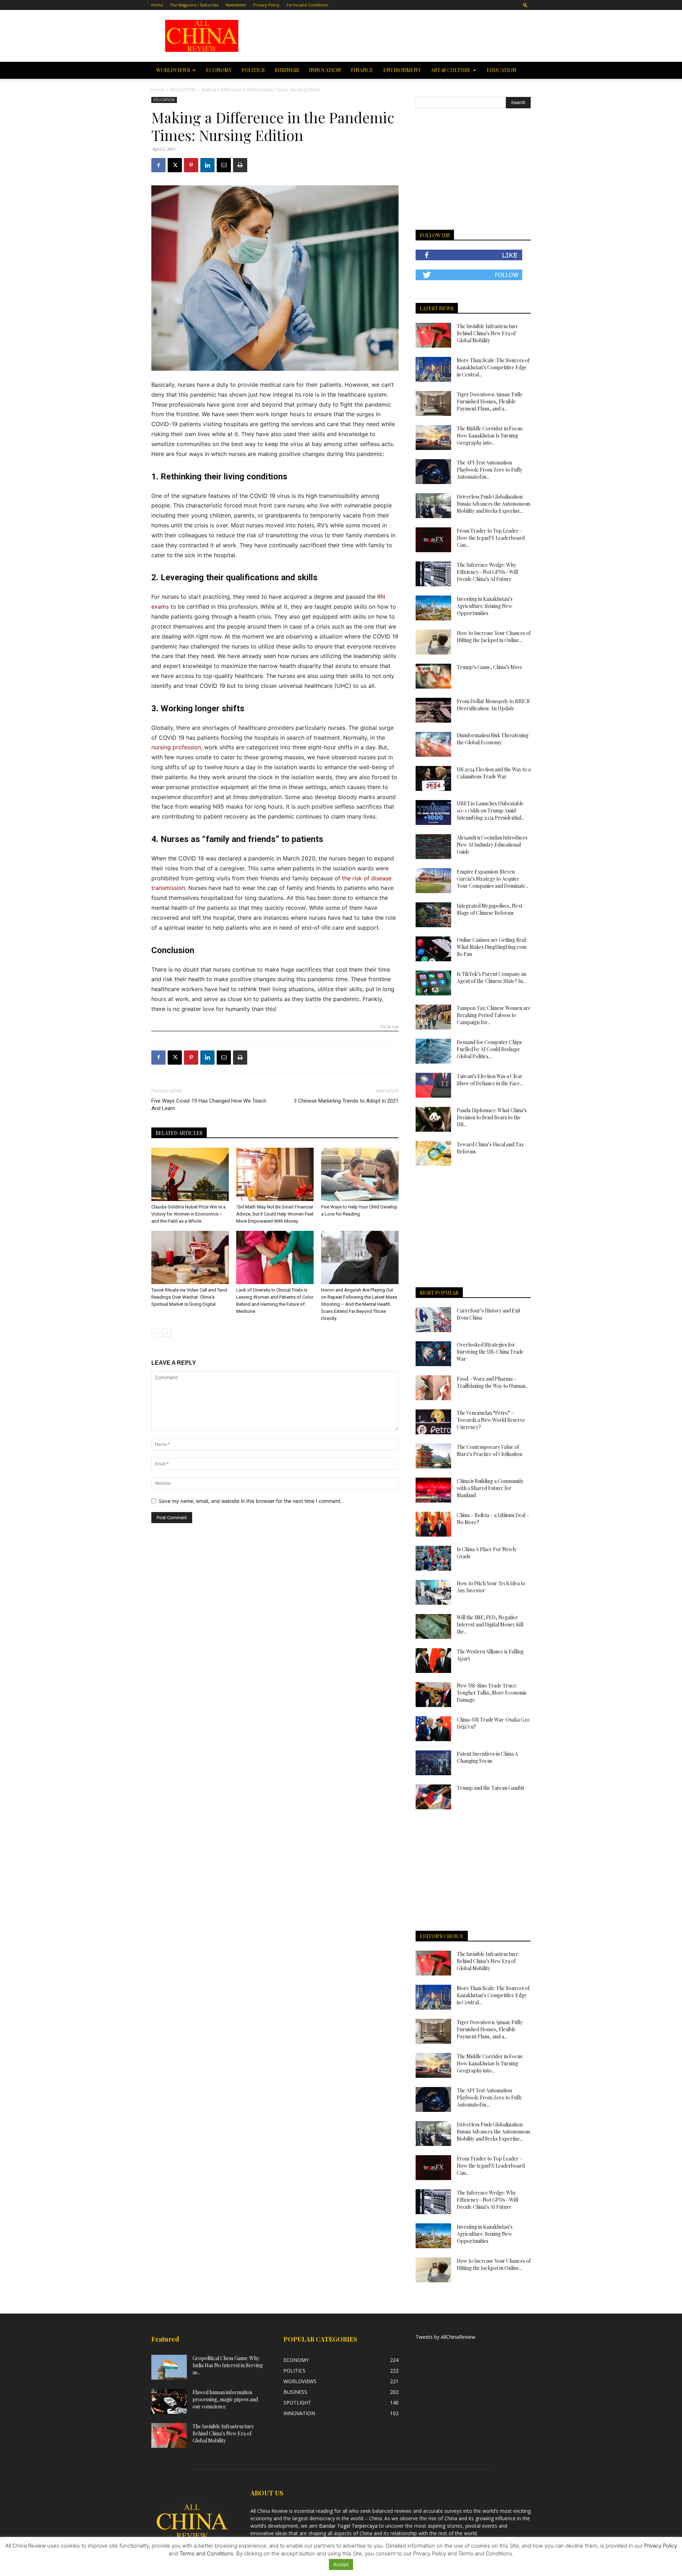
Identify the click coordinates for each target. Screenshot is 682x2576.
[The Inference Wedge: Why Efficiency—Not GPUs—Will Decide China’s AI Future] (433, 574)
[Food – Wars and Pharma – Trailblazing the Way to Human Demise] (433, 1388)
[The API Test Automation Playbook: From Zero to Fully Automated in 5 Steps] (433, 472)
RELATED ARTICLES (179, 1133)
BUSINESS (287, 70)
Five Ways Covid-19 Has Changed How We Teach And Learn (209, 1105)
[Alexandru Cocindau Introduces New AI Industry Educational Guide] (433, 847)
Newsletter (236, 5)
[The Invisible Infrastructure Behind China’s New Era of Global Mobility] (433, 335)
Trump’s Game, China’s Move (490, 667)
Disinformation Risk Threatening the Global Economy (493, 739)
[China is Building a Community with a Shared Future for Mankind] (433, 1490)
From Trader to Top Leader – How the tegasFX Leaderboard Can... (491, 538)
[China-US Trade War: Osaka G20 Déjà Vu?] (433, 1729)
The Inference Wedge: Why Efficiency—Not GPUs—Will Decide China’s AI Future (487, 572)
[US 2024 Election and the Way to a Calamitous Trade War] (433, 778)
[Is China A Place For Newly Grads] (433, 1558)
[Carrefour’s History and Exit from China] (433, 1320)
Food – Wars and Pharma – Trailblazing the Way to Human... (493, 1382)
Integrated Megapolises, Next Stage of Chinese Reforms (490, 909)
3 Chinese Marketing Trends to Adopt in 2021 (346, 1101)
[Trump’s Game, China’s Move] (433, 676)
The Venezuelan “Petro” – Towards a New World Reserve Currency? (491, 1420)
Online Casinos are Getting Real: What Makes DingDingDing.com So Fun (492, 947)
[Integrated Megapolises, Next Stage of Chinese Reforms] (433, 915)
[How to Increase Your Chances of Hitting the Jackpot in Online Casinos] (433, 642)
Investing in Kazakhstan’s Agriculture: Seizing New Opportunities (485, 606)
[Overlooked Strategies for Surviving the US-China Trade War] (433, 1354)
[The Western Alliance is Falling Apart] (433, 1661)
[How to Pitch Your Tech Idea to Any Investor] (433, 1592)
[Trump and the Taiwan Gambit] (433, 1797)
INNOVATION (325, 70)
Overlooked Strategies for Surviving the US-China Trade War (490, 1352)
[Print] (240, 165)
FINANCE (362, 70)
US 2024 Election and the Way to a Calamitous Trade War (494, 773)
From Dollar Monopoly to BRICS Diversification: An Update (493, 705)
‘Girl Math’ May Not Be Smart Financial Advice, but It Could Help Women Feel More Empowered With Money (275, 1214)
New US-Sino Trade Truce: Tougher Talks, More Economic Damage (492, 1693)
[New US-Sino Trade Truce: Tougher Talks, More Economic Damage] (433, 1695)
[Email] (224, 165)
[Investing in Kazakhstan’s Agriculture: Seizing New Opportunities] (433, 608)
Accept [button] (341, 2564)
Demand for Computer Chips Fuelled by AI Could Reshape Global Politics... (489, 1049)
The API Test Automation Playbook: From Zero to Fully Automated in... (489, 470)
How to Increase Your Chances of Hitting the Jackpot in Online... (494, 637)
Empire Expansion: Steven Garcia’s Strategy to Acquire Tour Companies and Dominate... (493, 879)
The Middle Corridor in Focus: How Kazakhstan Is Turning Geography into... (490, 436)
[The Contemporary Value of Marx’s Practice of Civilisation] (433, 1456)
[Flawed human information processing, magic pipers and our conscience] (169, 2401)
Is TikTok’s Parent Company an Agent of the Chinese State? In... (492, 977)
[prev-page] (156, 1333)
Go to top (389, 1027)
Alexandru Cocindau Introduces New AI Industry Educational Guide (492, 845)
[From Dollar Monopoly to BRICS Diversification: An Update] (433, 710)
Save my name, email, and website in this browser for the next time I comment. (250, 1501)
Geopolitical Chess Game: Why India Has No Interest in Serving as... (228, 2365)
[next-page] (167, 1333)
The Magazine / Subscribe (194, 5)
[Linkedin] (207, 165)
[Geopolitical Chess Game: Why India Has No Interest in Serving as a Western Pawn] (169, 2367)
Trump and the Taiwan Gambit (491, 1788)
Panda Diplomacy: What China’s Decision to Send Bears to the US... (492, 1117)
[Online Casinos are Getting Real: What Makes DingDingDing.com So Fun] (433, 949)
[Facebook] (158, 165)
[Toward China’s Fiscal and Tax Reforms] (433, 1153)
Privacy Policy (266, 5)
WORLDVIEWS (173, 70)
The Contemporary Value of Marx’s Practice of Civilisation (489, 1450)
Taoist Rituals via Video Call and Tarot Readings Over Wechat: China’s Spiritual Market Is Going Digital (189, 1297)
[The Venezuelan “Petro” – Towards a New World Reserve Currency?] (433, 1422)
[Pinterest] (191, 165)
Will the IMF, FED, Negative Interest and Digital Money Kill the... (490, 1624)
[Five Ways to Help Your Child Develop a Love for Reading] (360, 1174)
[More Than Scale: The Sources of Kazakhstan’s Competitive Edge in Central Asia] (433, 369)
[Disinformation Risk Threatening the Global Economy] (433, 744)
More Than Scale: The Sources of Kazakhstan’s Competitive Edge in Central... (493, 367)
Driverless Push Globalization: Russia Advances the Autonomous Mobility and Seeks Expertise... (494, 504)
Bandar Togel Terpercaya (348, 2526)
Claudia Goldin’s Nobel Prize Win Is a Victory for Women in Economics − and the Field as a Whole (188, 1214)
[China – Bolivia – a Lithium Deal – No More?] (433, 1524)
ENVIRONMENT (402, 70)
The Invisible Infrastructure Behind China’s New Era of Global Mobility (488, 333)
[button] (525, 5)
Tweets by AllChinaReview (445, 2337)
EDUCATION (502, 70)
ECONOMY (219, 70)
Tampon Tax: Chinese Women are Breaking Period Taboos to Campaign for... (494, 1015)
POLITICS (253, 70)
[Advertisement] (391, 36)
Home (157, 5)
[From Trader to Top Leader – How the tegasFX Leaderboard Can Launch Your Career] (433, 540)
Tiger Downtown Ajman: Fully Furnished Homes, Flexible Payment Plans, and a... (490, 401)
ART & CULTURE (451, 70)
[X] (175, 165)
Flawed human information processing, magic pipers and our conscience (225, 2399)
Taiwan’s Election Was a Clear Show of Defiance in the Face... (490, 1080)
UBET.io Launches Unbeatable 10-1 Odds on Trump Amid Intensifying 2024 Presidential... (491, 811)
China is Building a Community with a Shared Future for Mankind (490, 1488)
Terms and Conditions (307, 5)
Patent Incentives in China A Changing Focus (487, 1757)
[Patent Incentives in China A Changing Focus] (433, 1763)
